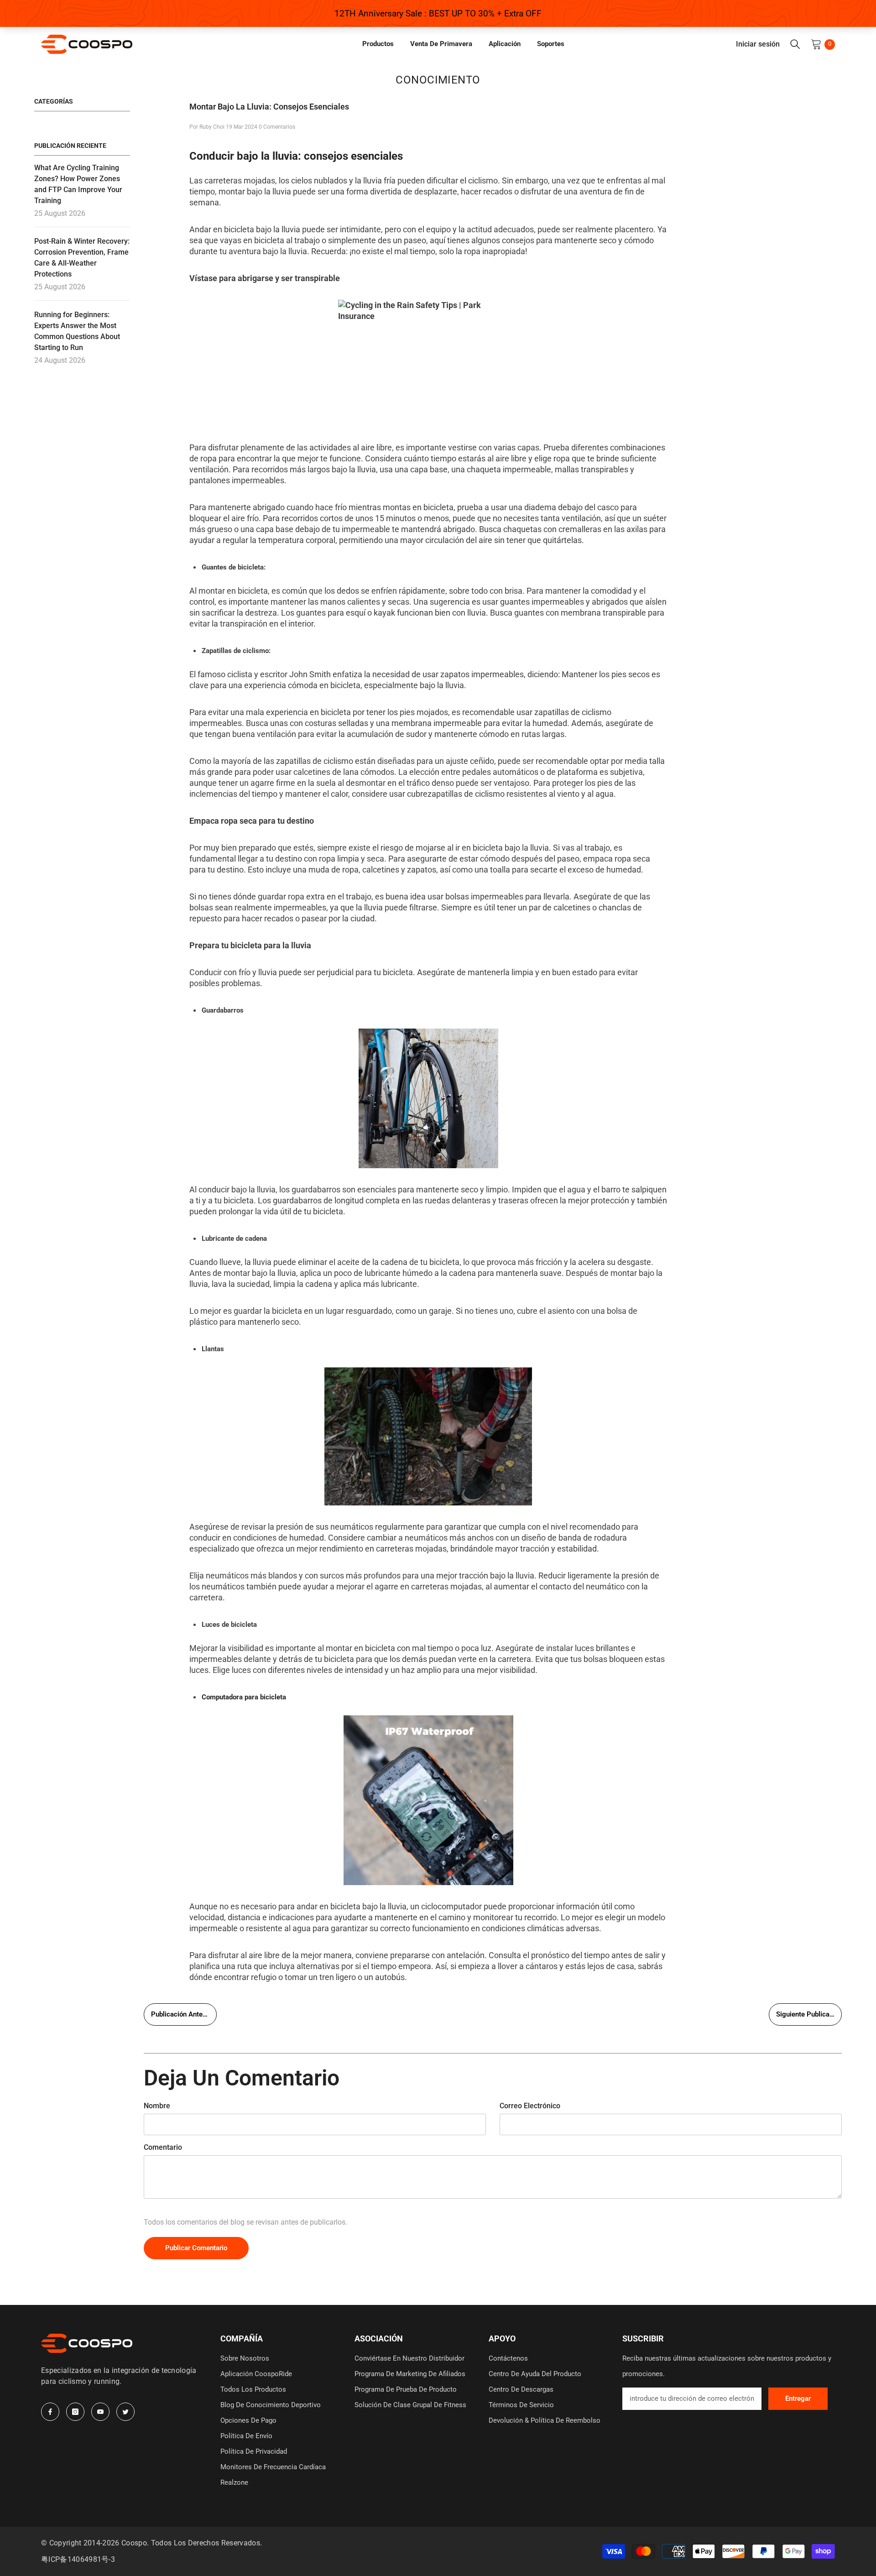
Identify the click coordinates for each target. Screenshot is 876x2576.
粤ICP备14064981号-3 (78, 2559)
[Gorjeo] (125, 2412)
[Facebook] (50, 2412)
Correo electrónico (530, 2106)
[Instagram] (75, 2412)
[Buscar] (795, 44)
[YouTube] (100, 2412)
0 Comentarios (277, 127)
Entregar (798, 2398)
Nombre (157, 2106)
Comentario (163, 2147)
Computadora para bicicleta (244, 1697)
